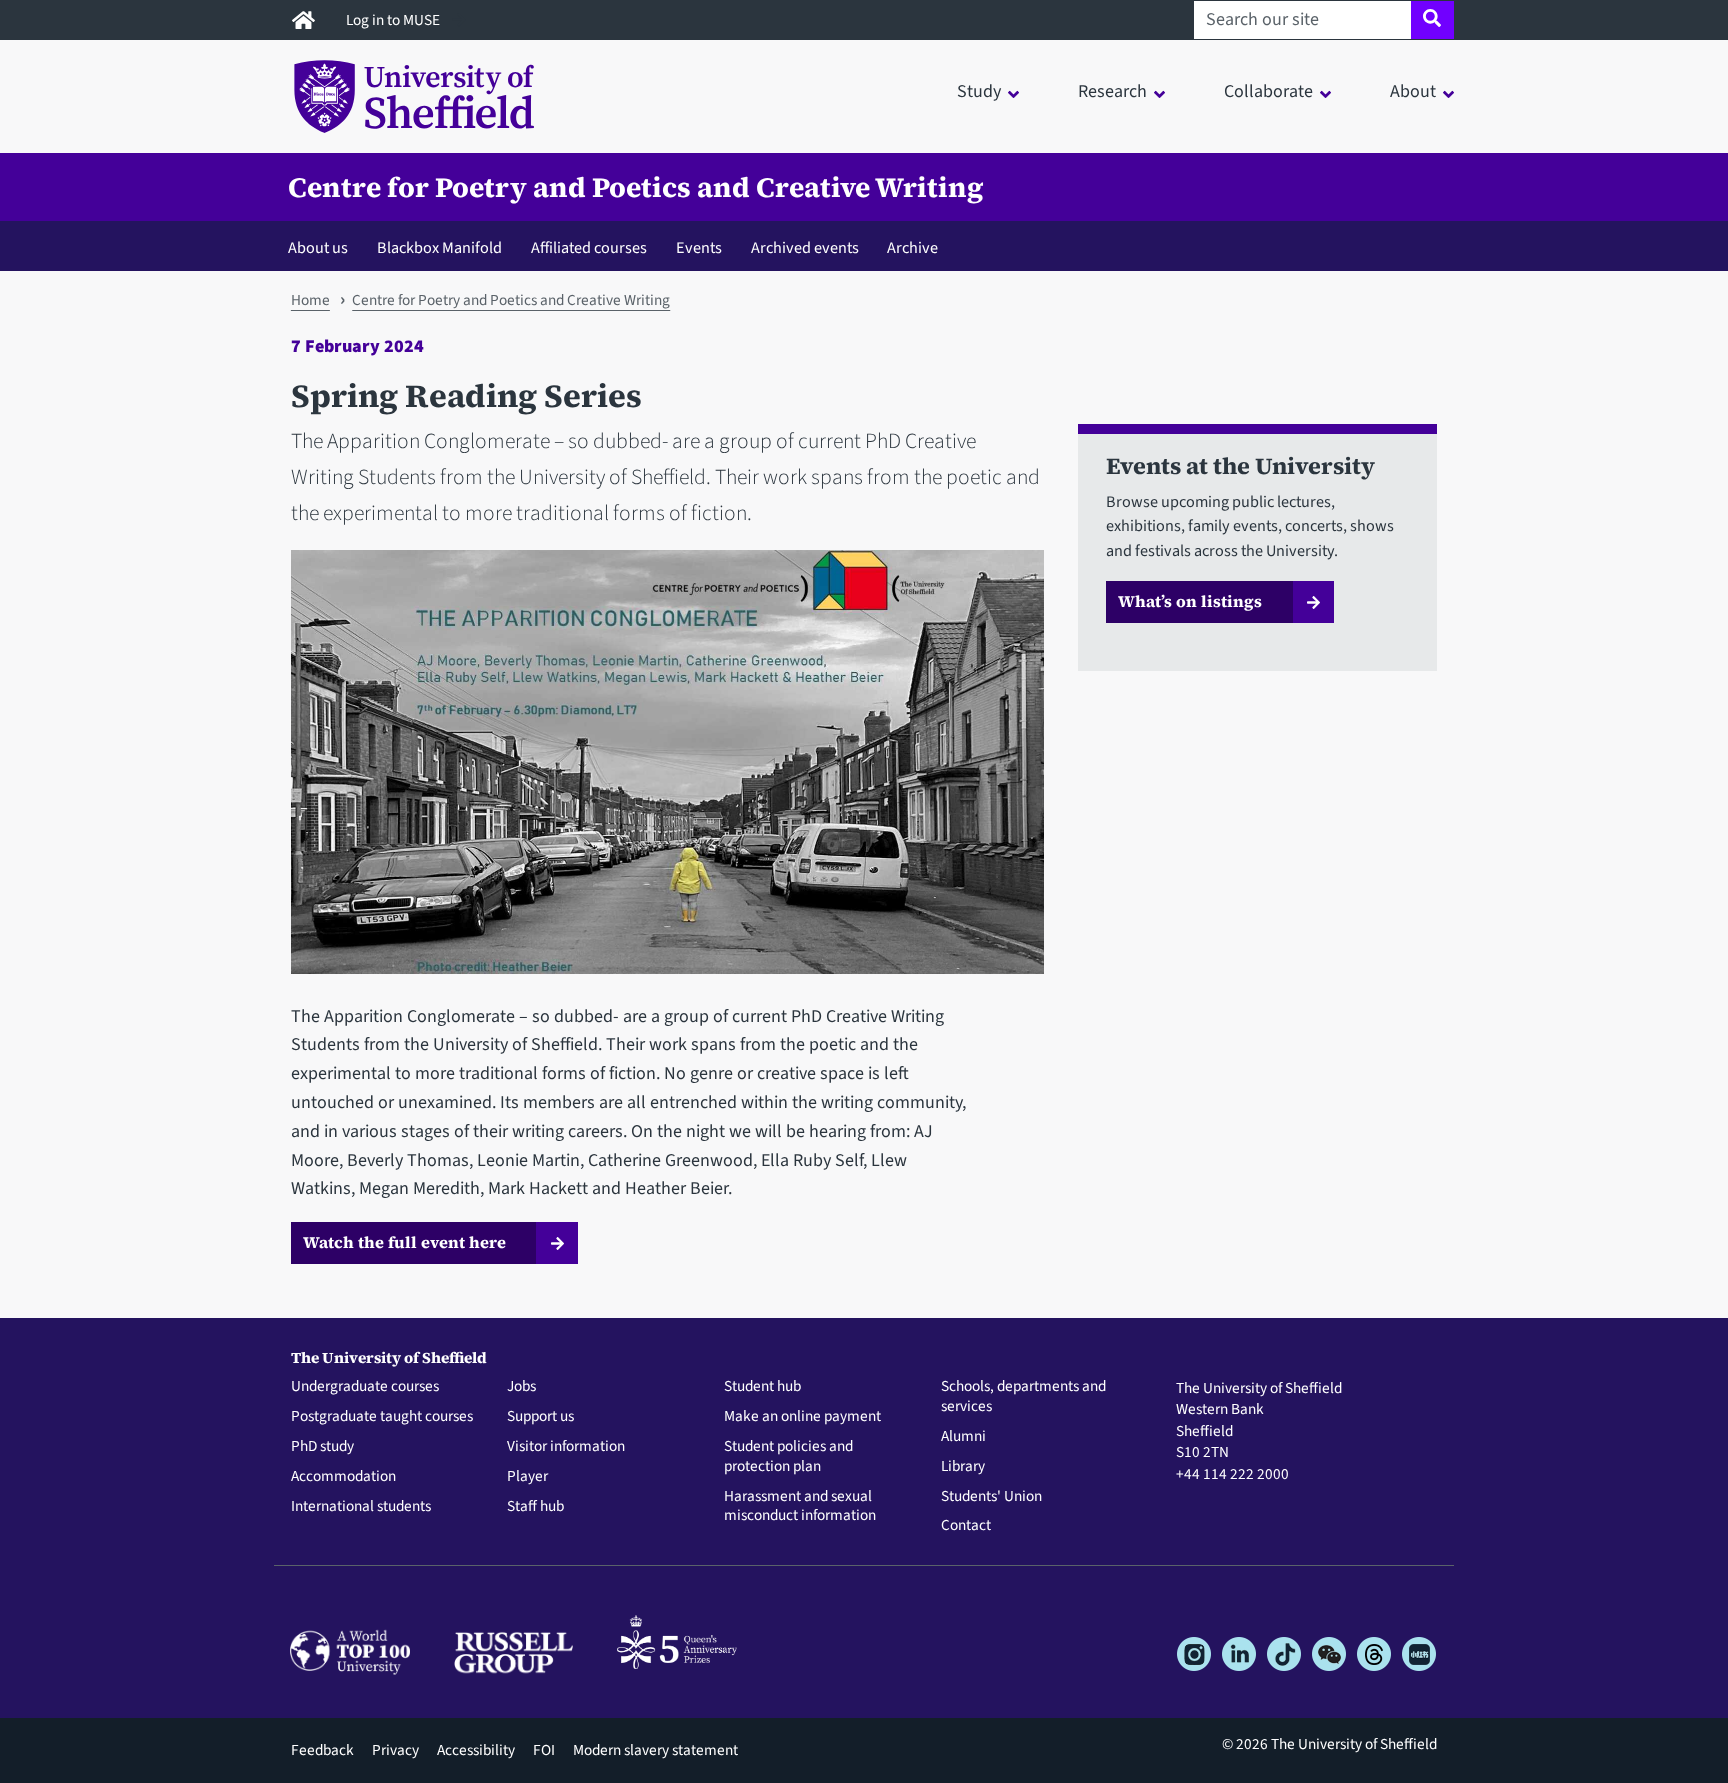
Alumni (963, 1437)
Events (699, 247)
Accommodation (343, 1477)
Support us (540, 1417)
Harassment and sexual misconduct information (800, 1507)
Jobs (521, 1387)
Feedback (322, 1750)
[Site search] (1432, 20)
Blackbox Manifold (439, 247)
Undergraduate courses (365, 1387)
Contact (966, 1526)
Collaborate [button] (1268, 91)
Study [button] (979, 91)
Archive (912, 247)
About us (318, 247)
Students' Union (991, 1497)
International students (361, 1507)
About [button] (1413, 91)
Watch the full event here (404, 1242)
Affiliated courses (589, 247)
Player (527, 1477)
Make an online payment (802, 1417)
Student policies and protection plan (788, 1457)
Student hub (762, 1387)
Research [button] (1112, 91)
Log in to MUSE (394, 20)
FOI (544, 1750)
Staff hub (535, 1507)
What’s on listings (1190, 601)
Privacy (395, 1750)
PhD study (322, 1447)
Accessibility (476, 1750)
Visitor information (566, 1447)
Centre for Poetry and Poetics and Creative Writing (636, 187)
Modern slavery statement (655, 1750)
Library (963, 1467)
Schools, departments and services (1023, 1397)
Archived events (805, 247)
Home (310, 300)
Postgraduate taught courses (382, 1417)
